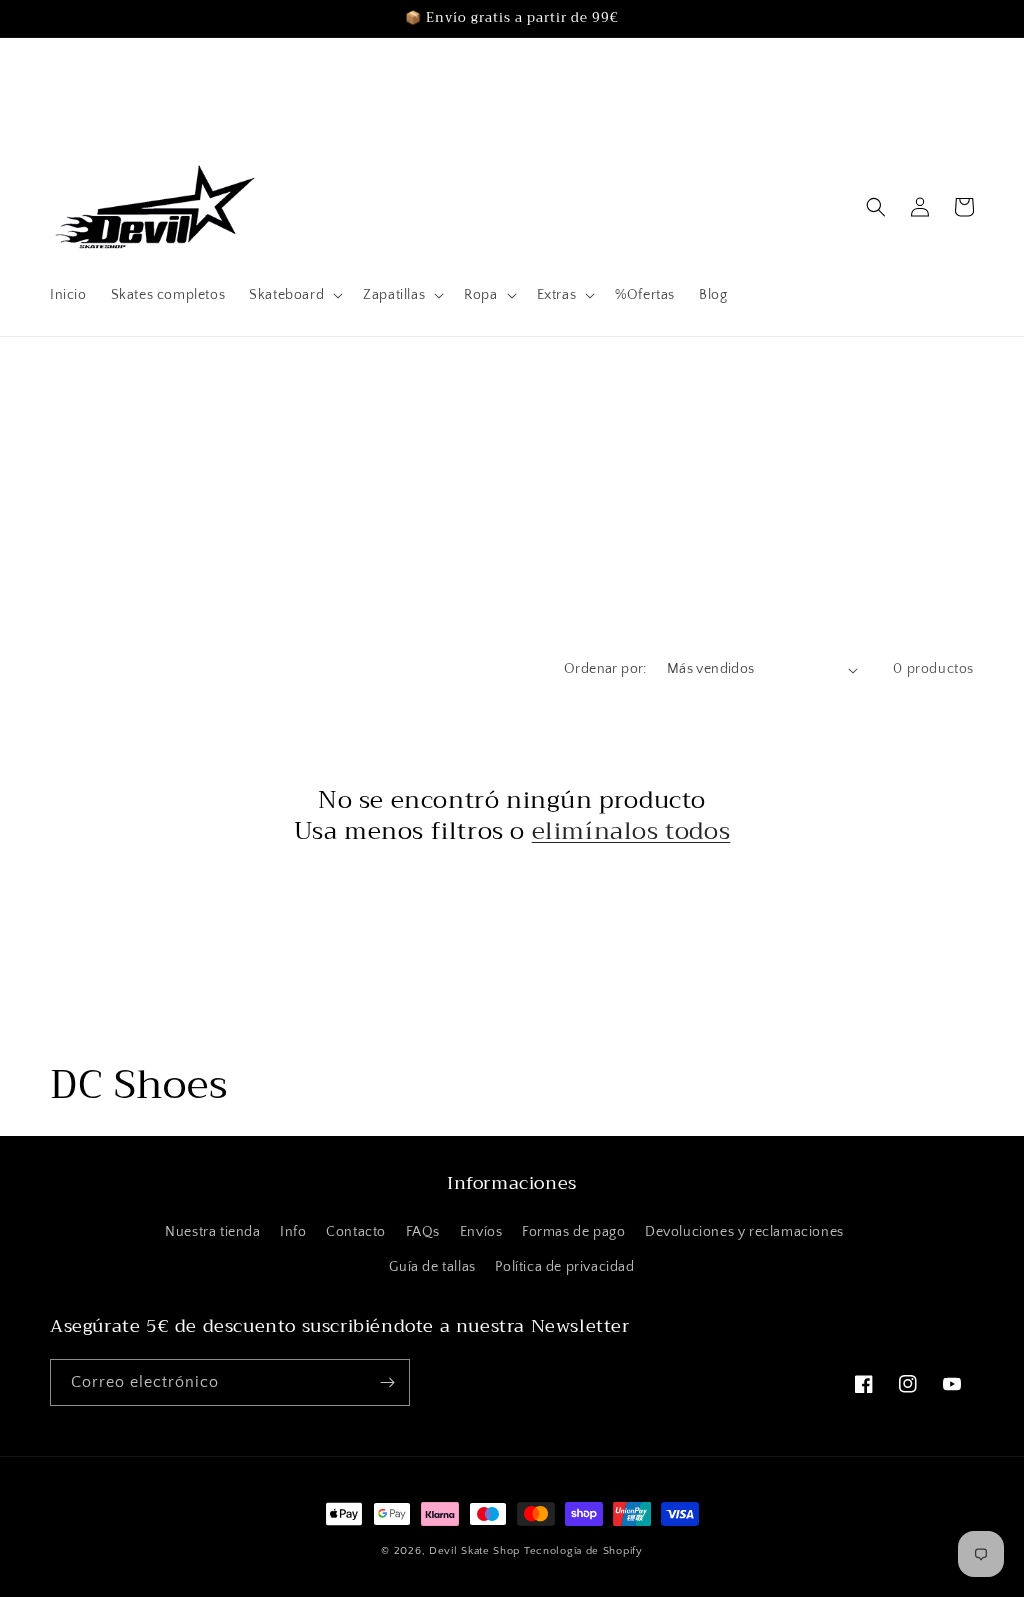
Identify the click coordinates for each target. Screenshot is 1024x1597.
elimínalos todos (631, 831)
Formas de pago (573, 1232)
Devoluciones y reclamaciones (744, 1232)
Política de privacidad (564, 1267)
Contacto (356, 1232)
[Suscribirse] (387, 1382)
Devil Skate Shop (474, 1551)
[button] (294, 295)
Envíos (481, 1232)
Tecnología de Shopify (583, 1551)
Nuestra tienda (212, 1232)
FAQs (423, 1232)
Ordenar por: (605, 669)
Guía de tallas (432, 1267)
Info (293, 1232)
